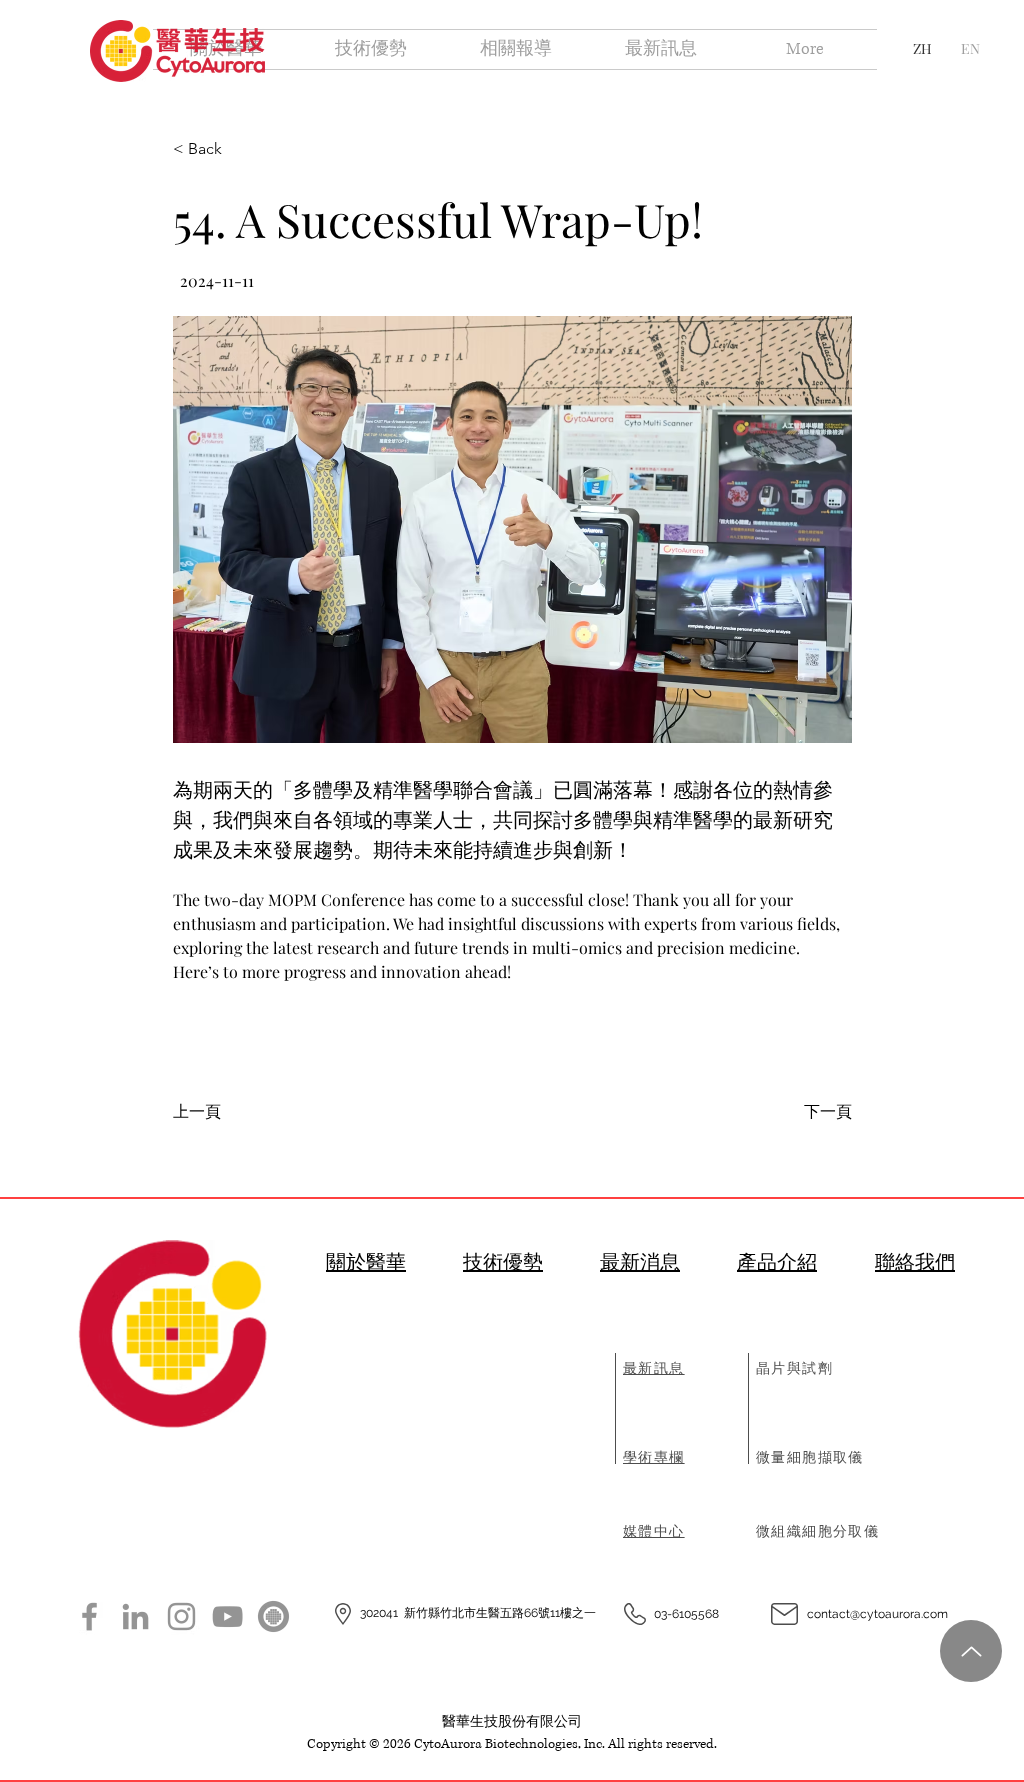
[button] (512, 529)
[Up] (971, 1651)
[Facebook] (89, 1616)
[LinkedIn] (135, 1616)
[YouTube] (227, 1616)
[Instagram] (181, 1616)
